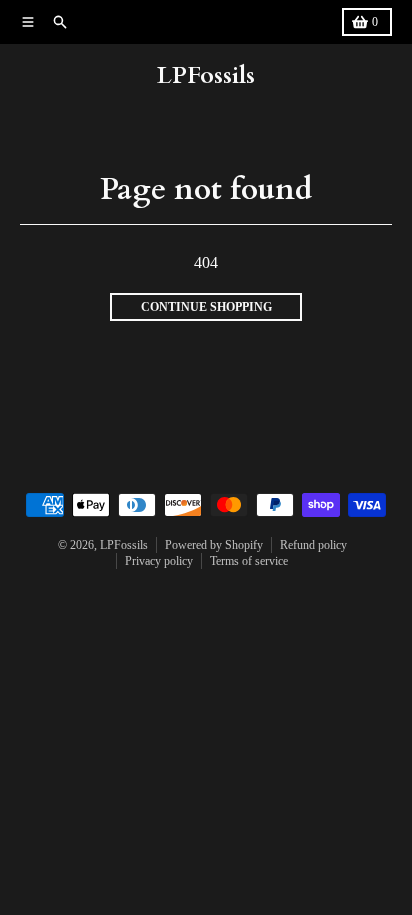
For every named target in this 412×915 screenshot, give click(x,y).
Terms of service (249, 561)
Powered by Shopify (214, 545)
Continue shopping (206, 307)
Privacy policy (159, 561)
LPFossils (206, 76)
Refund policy (313, 545)
